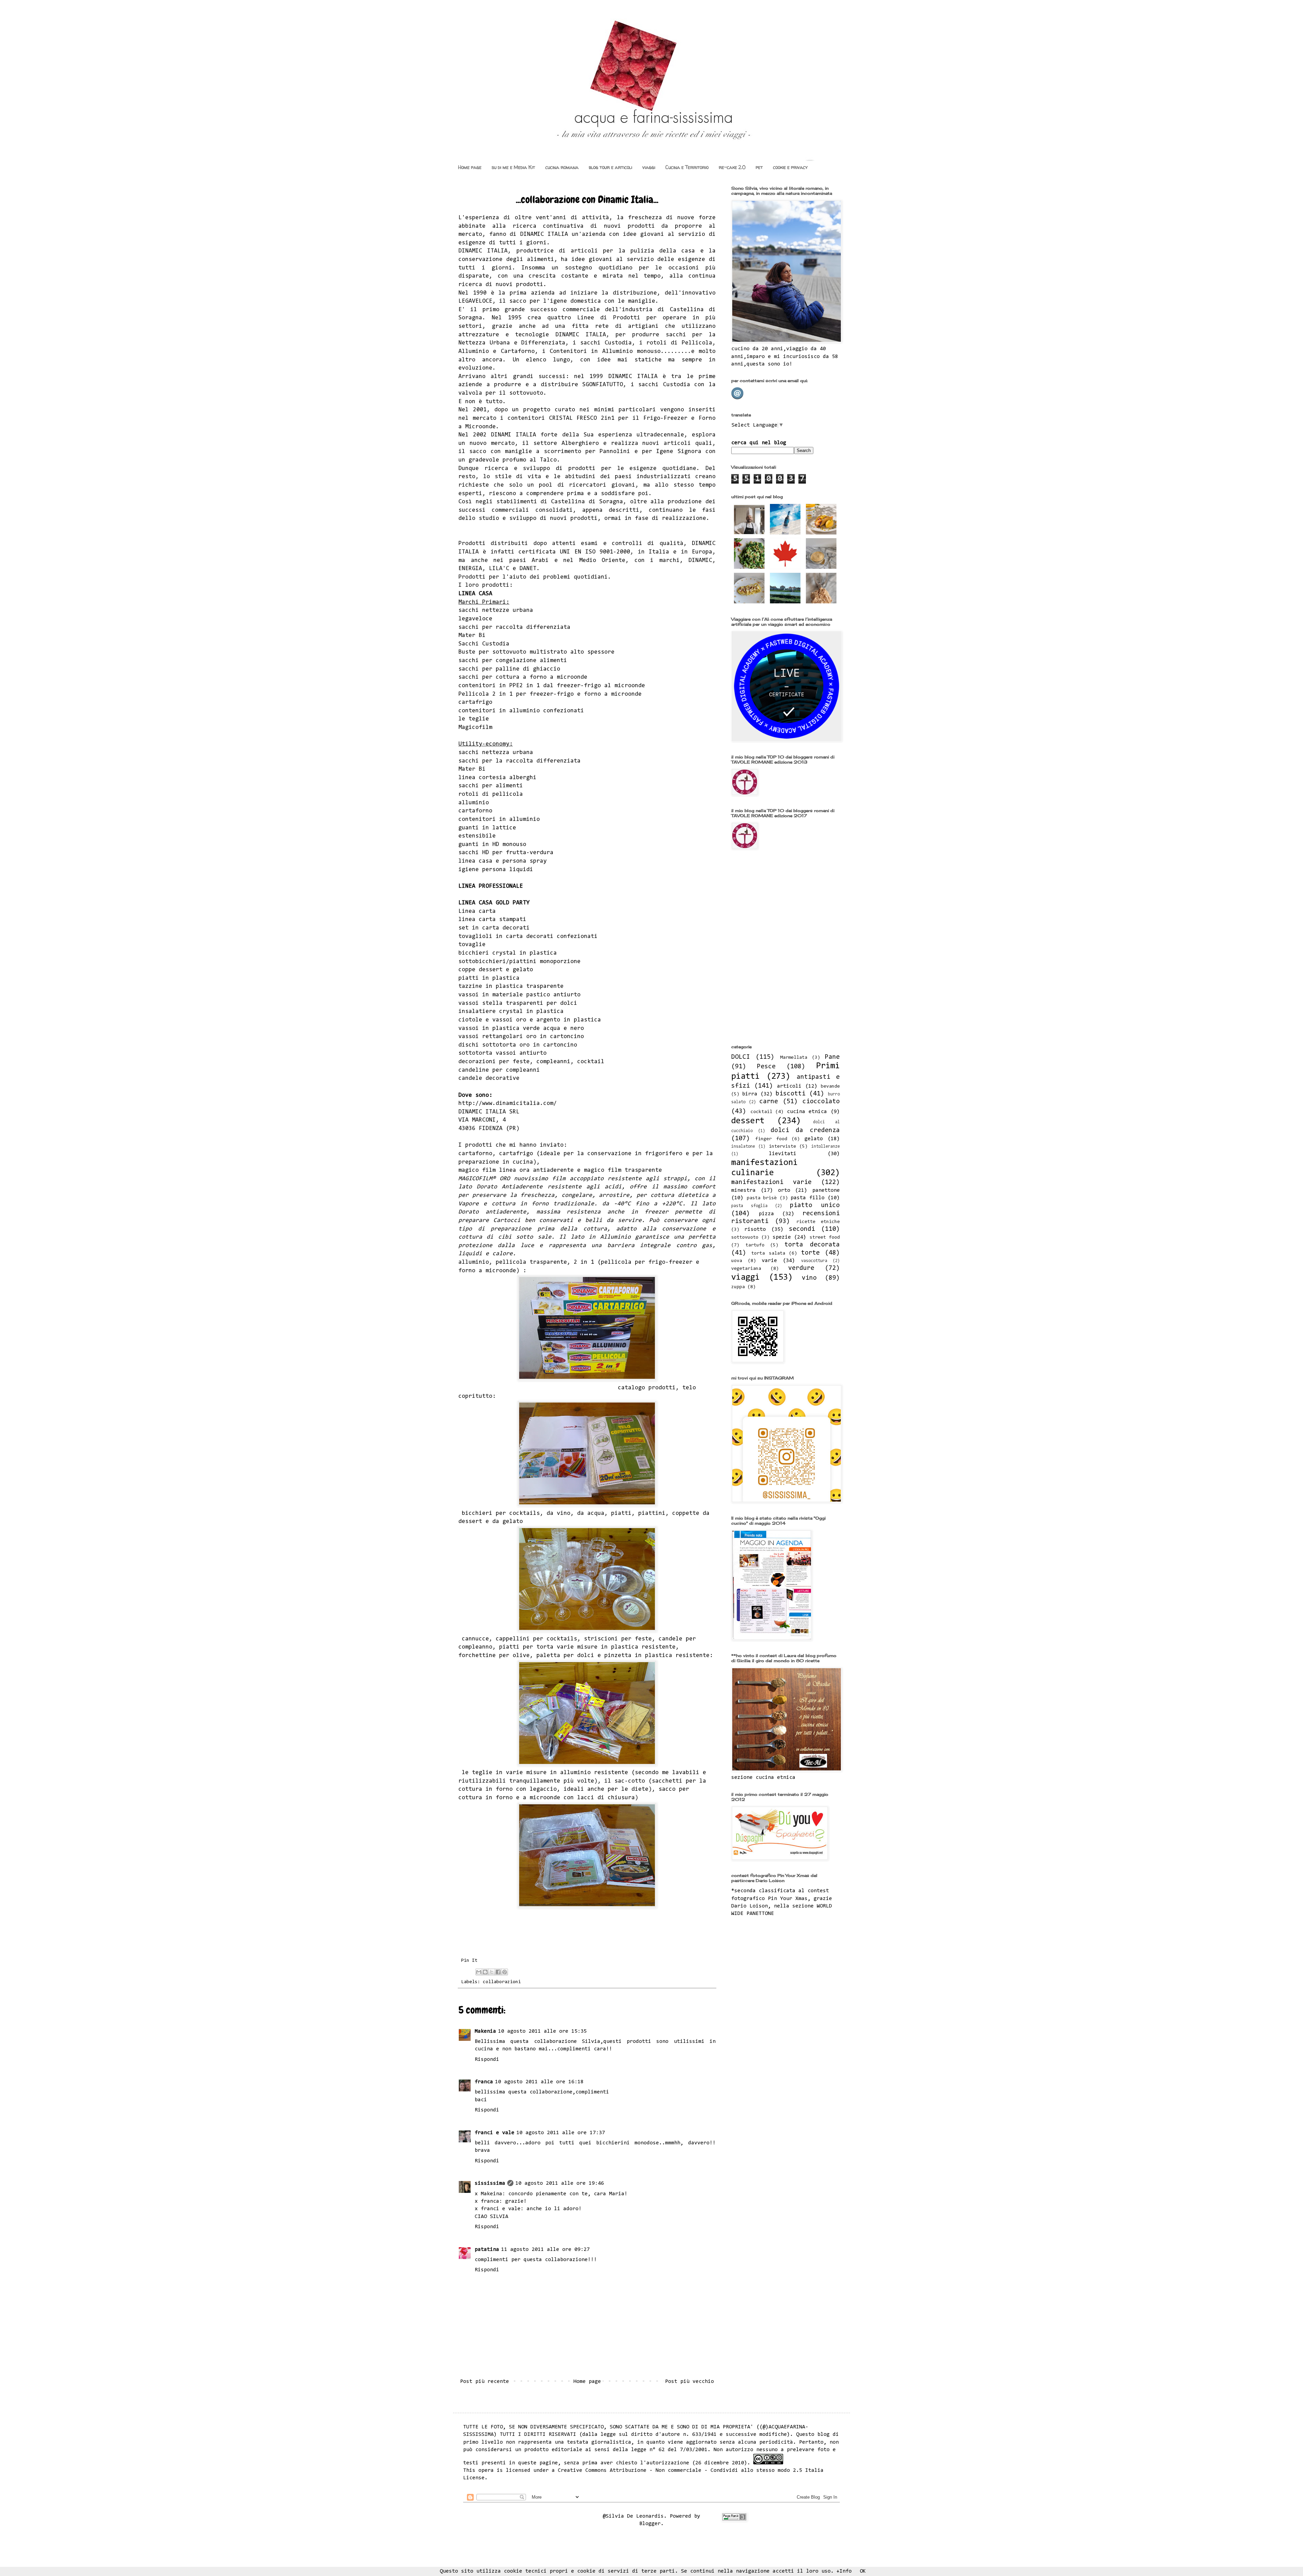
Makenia (485, 2031)
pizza (766, 1214)
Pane (832, 1057)
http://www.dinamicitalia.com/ (508, 1104)
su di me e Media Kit (513, 167)
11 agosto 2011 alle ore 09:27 (545, 2250)
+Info (844, 2571)
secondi (802, 1229)
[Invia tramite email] (479, 1972)
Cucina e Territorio (687, 167)
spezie (782, 1237)
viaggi (649, 167)
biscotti (791, 1094)
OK (863, 2571)
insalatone (743, 1146)
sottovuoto (745, 1237)
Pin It (469, 1961)
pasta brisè (762, 1198)
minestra (743, 1190)
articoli (789, 1086)
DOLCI (741, 1057)
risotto (755, 1229)
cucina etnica (807, 1112)
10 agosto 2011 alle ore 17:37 (561, 2133)
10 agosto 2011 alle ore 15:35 (542, 2031)
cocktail (761, 1112)
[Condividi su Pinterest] (505, 1972)
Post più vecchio (690, 2382)
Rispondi (487, 2060)
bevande (830, 1086)
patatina (487, 2250)
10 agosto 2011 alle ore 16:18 (539, 2082)
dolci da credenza (805, 1131)
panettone (826, 1190)
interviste (782, 1146)
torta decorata (812, 1245)
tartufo (755, 1245)
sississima (490, 2183)
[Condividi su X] (492, 1972)
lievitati (783, 1154)
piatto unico (815, 1206)
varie (769, 1261)
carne (769, 1102)
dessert (748, 1121)
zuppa (738, 1287)
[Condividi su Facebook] (498, 1972)
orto (784, 1190)
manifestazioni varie (771, 1182)
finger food (771, 1139)
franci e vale (495, 2133)
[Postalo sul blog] (485, 1972)
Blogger (650, 2524)
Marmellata (794, 1058)
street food (825, 1237)
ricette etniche (818, 1222)
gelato (814, 1139)
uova (737, 1261)
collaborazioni (502, 1982)
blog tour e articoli (610, 167)
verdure (801, 1268)
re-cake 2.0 (732, 167)
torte (810, 1253)
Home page (470, 167)
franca (484, 2082)
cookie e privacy (790, 167)
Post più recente (485, 2382)
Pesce (766, 1067)
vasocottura (814, 1261)
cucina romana (562, 167)
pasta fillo (808, 1198)
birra (750, 1094)
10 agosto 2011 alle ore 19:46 (560, 2183)
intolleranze (826, 1146)
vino (809, 1278)
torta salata (768, 1253)
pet (759, 167)
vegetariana (746, 1269)
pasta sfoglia (749, 1206)
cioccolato (821, 1102)
